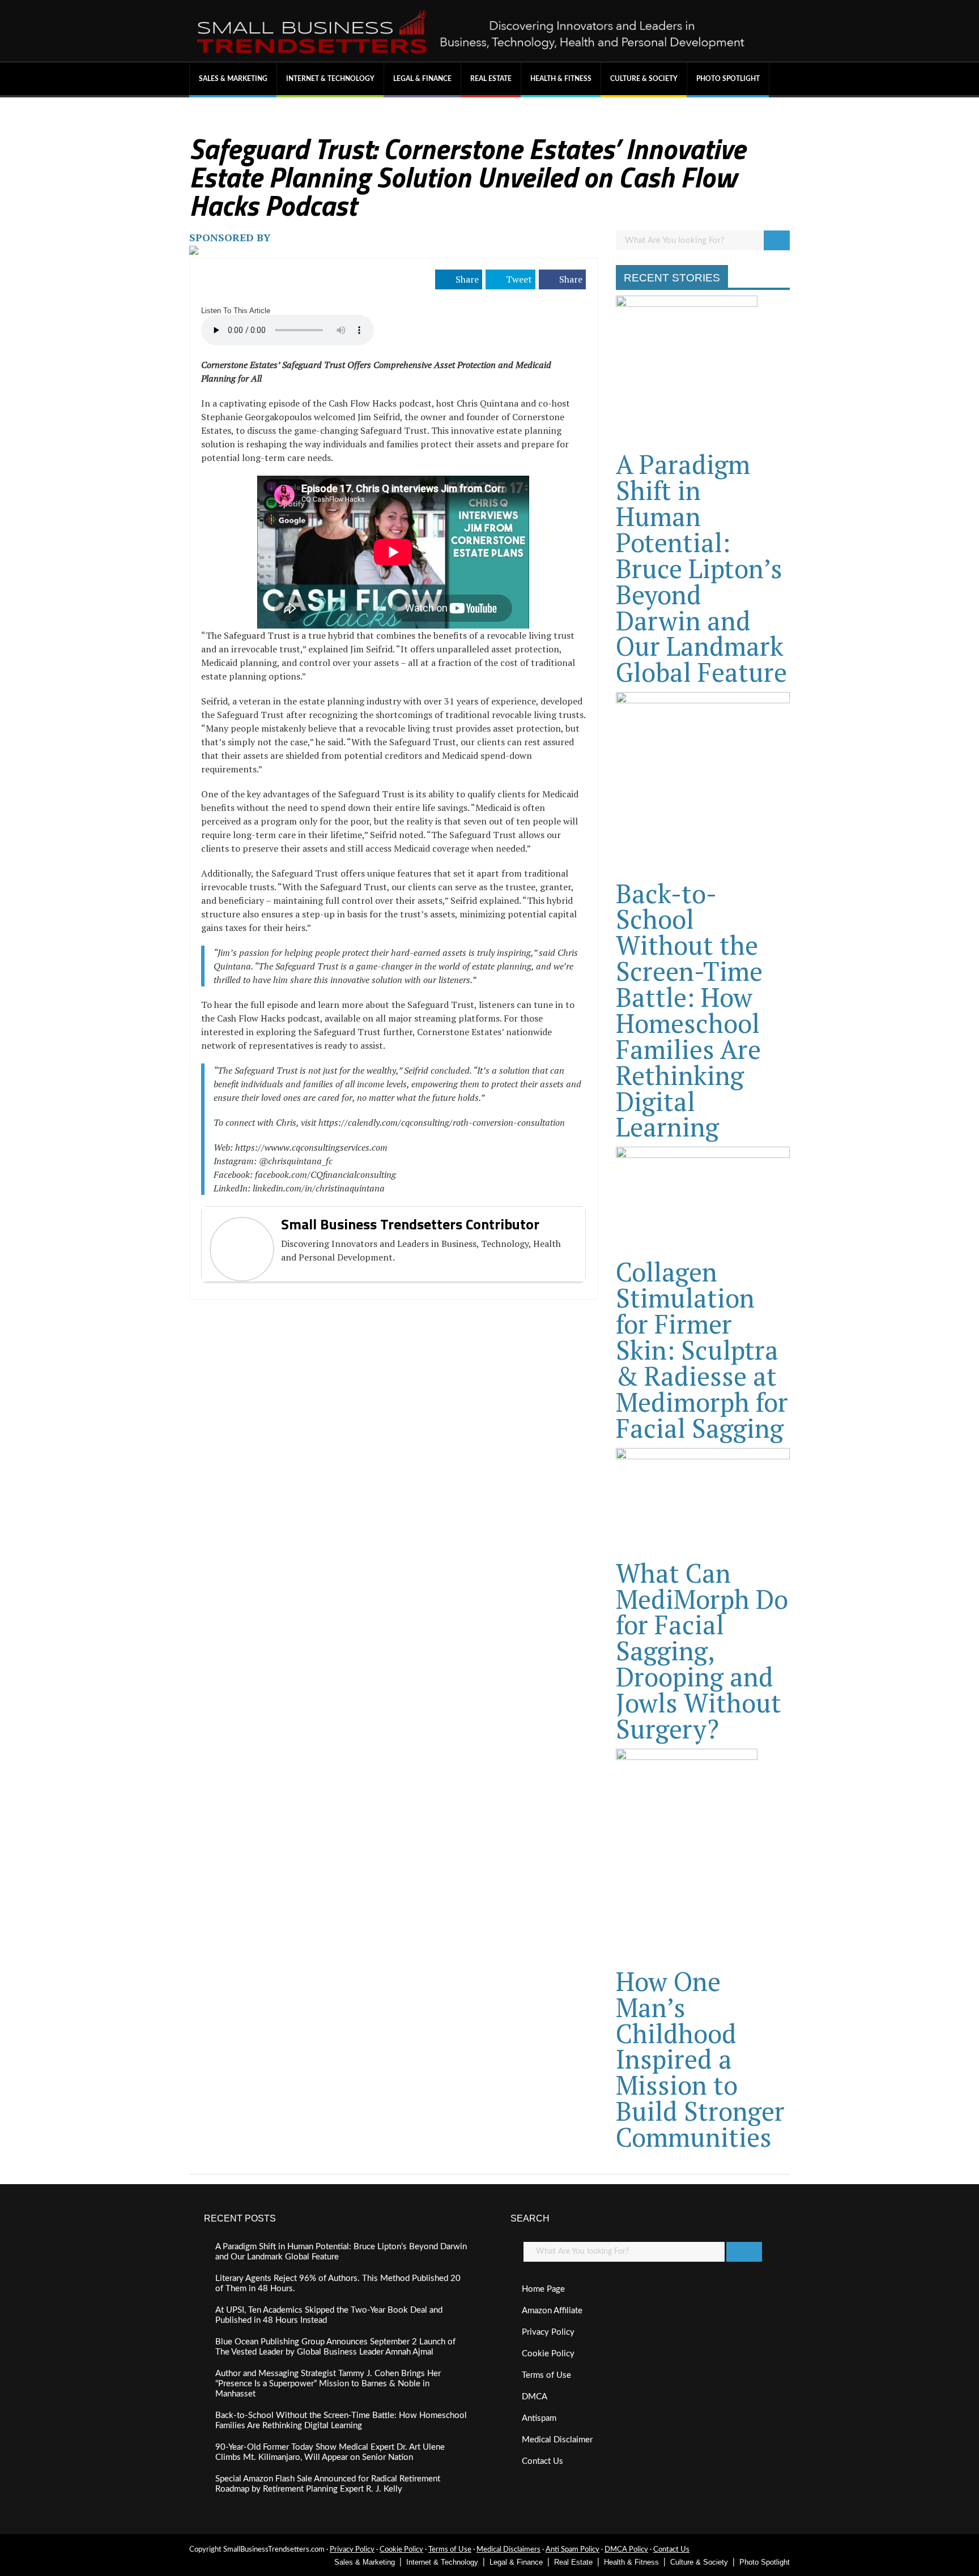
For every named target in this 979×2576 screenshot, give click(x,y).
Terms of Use (546, 2375)
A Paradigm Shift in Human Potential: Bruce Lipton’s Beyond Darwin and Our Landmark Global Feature (701, 568)
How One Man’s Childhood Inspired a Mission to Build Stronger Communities (700, 2059)
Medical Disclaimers (508, 2550)
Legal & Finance (422, 79)
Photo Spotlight (728, 79)
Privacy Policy (548, 2332)
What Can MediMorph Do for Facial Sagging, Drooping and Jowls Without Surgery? (702, 1651)
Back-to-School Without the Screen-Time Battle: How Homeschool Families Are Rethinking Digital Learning (689, 1010)
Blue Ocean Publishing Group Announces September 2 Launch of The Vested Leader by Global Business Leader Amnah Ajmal (335, 2347)
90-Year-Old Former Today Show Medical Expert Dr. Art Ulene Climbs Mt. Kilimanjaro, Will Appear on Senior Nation (330, 2452)
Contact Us (542, 2461)
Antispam (539, 2418)
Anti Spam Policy (572, 2550)
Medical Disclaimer (557, 2440)
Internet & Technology (330, 79)
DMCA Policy (626, 2550)
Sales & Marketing (233, 79)
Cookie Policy (548, 2354)
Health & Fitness (561, 79)
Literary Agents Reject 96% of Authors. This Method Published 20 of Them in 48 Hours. (338, 2284)
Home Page (543, 2289)
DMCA (535, 2397)
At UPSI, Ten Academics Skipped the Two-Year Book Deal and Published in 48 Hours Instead (329, 2315)
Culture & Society (644, 79)
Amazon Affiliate (552, 2311)
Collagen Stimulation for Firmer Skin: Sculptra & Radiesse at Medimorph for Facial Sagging (702, 1349)
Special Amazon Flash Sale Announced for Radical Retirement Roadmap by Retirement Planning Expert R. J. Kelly (328, 2484)
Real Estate (491, 79)
